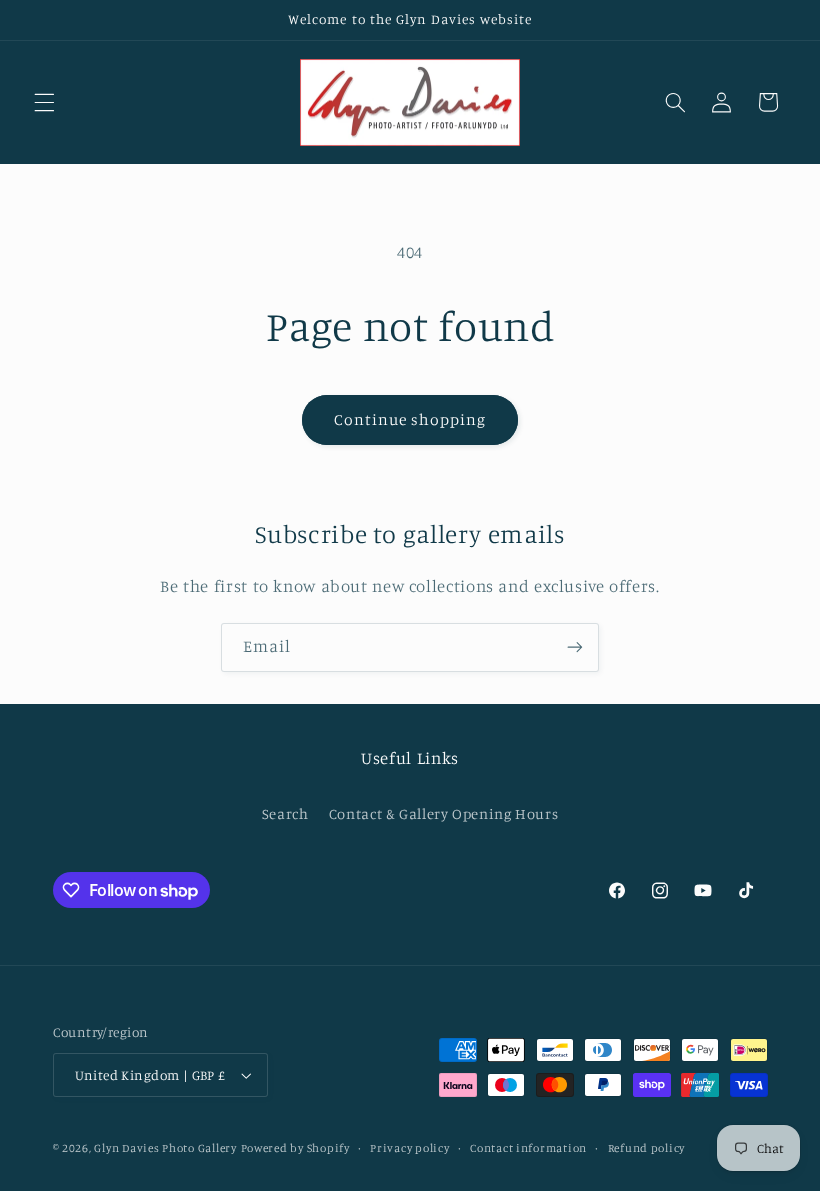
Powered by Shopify (295, 1148)
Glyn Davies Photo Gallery (165, 1148)
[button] (44, 102)
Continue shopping (410, 419)
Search (285, 813)
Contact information (528, 1148)
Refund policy (647, 1148)
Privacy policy (409, 1148)
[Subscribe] (575, 647)
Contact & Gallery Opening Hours (444, 813)
